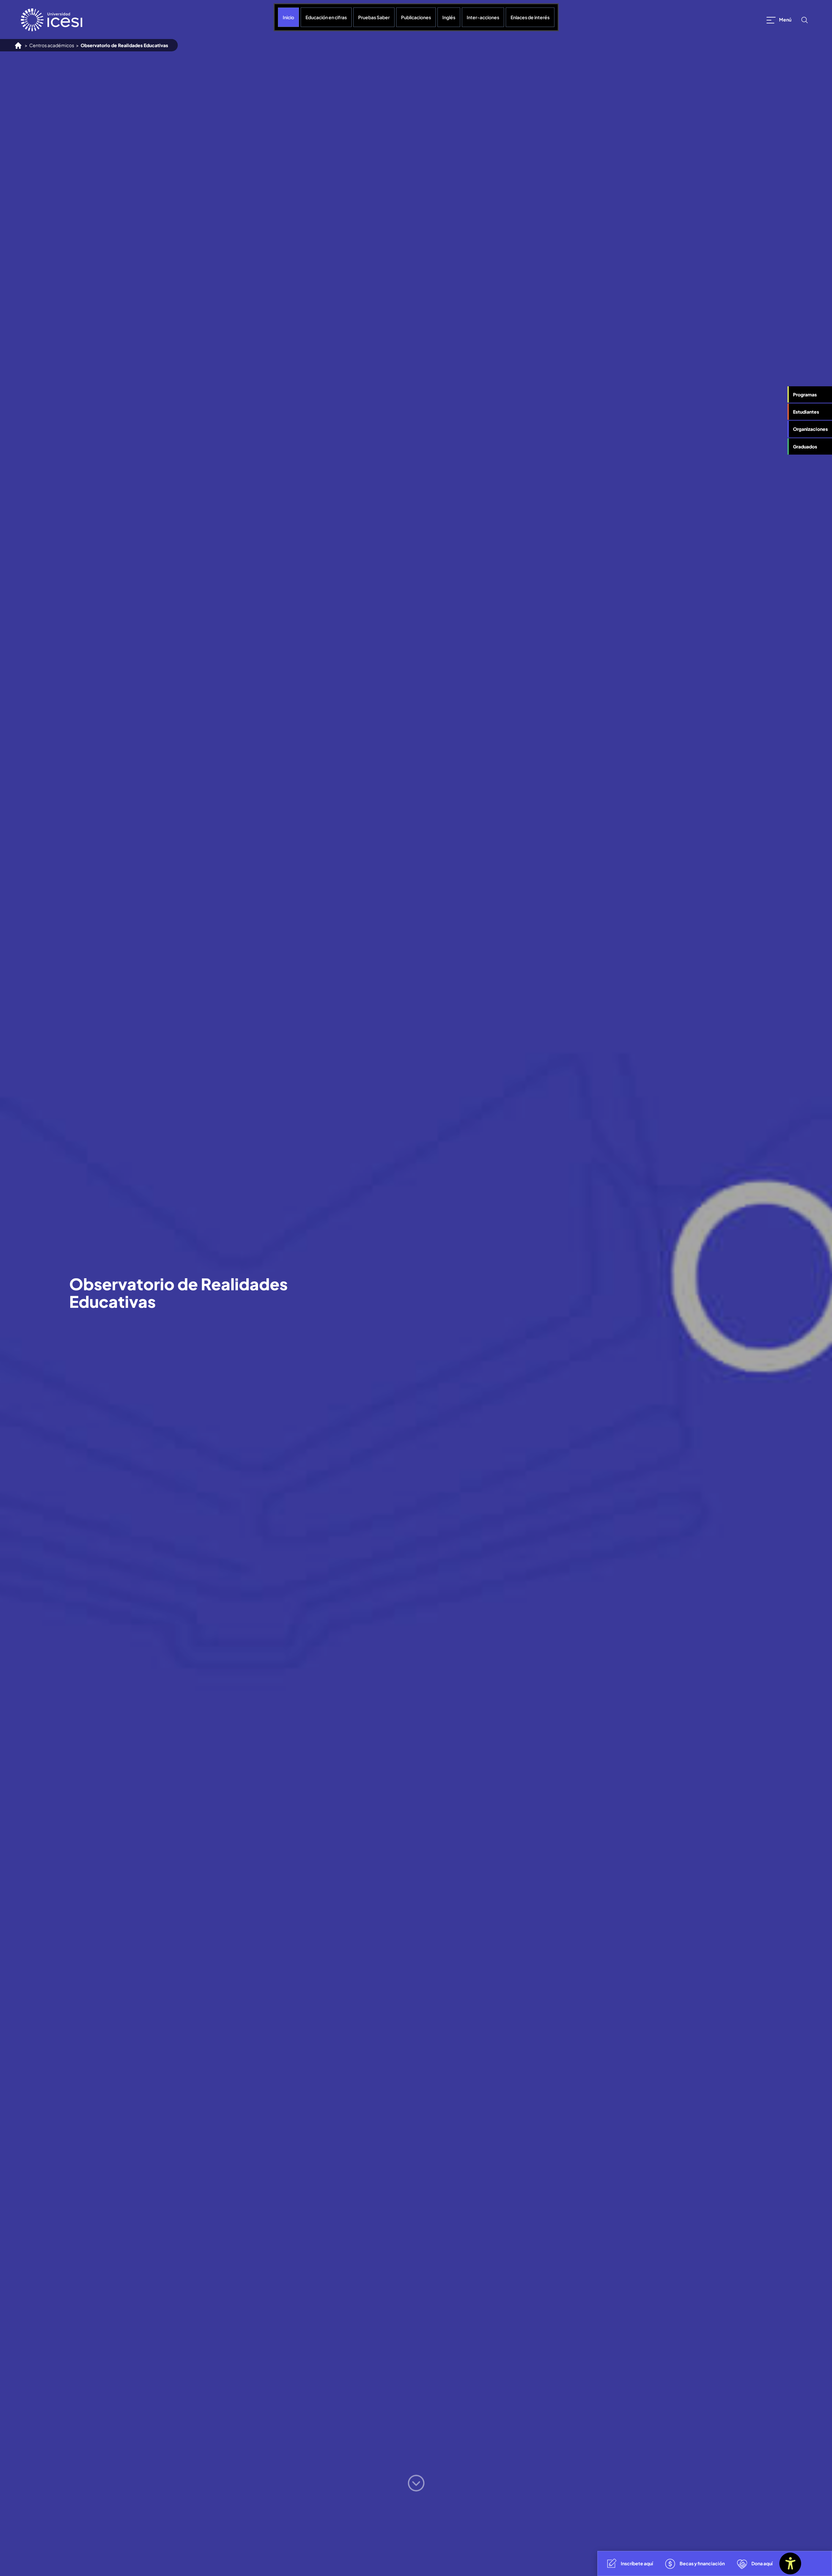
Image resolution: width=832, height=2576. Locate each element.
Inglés (449, 17)
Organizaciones (810, 429)
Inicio (288, 17)
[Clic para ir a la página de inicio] (52, 20)
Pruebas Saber (374, 17)
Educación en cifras (326, 17)
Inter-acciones (483, 17)
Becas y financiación (702, 2563)
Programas (805, 394)
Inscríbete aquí (637, 2563)
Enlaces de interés (530, 17)
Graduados (805, 446)
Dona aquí (762, 2563)
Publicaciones (416, 17)
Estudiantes (806, 412)
